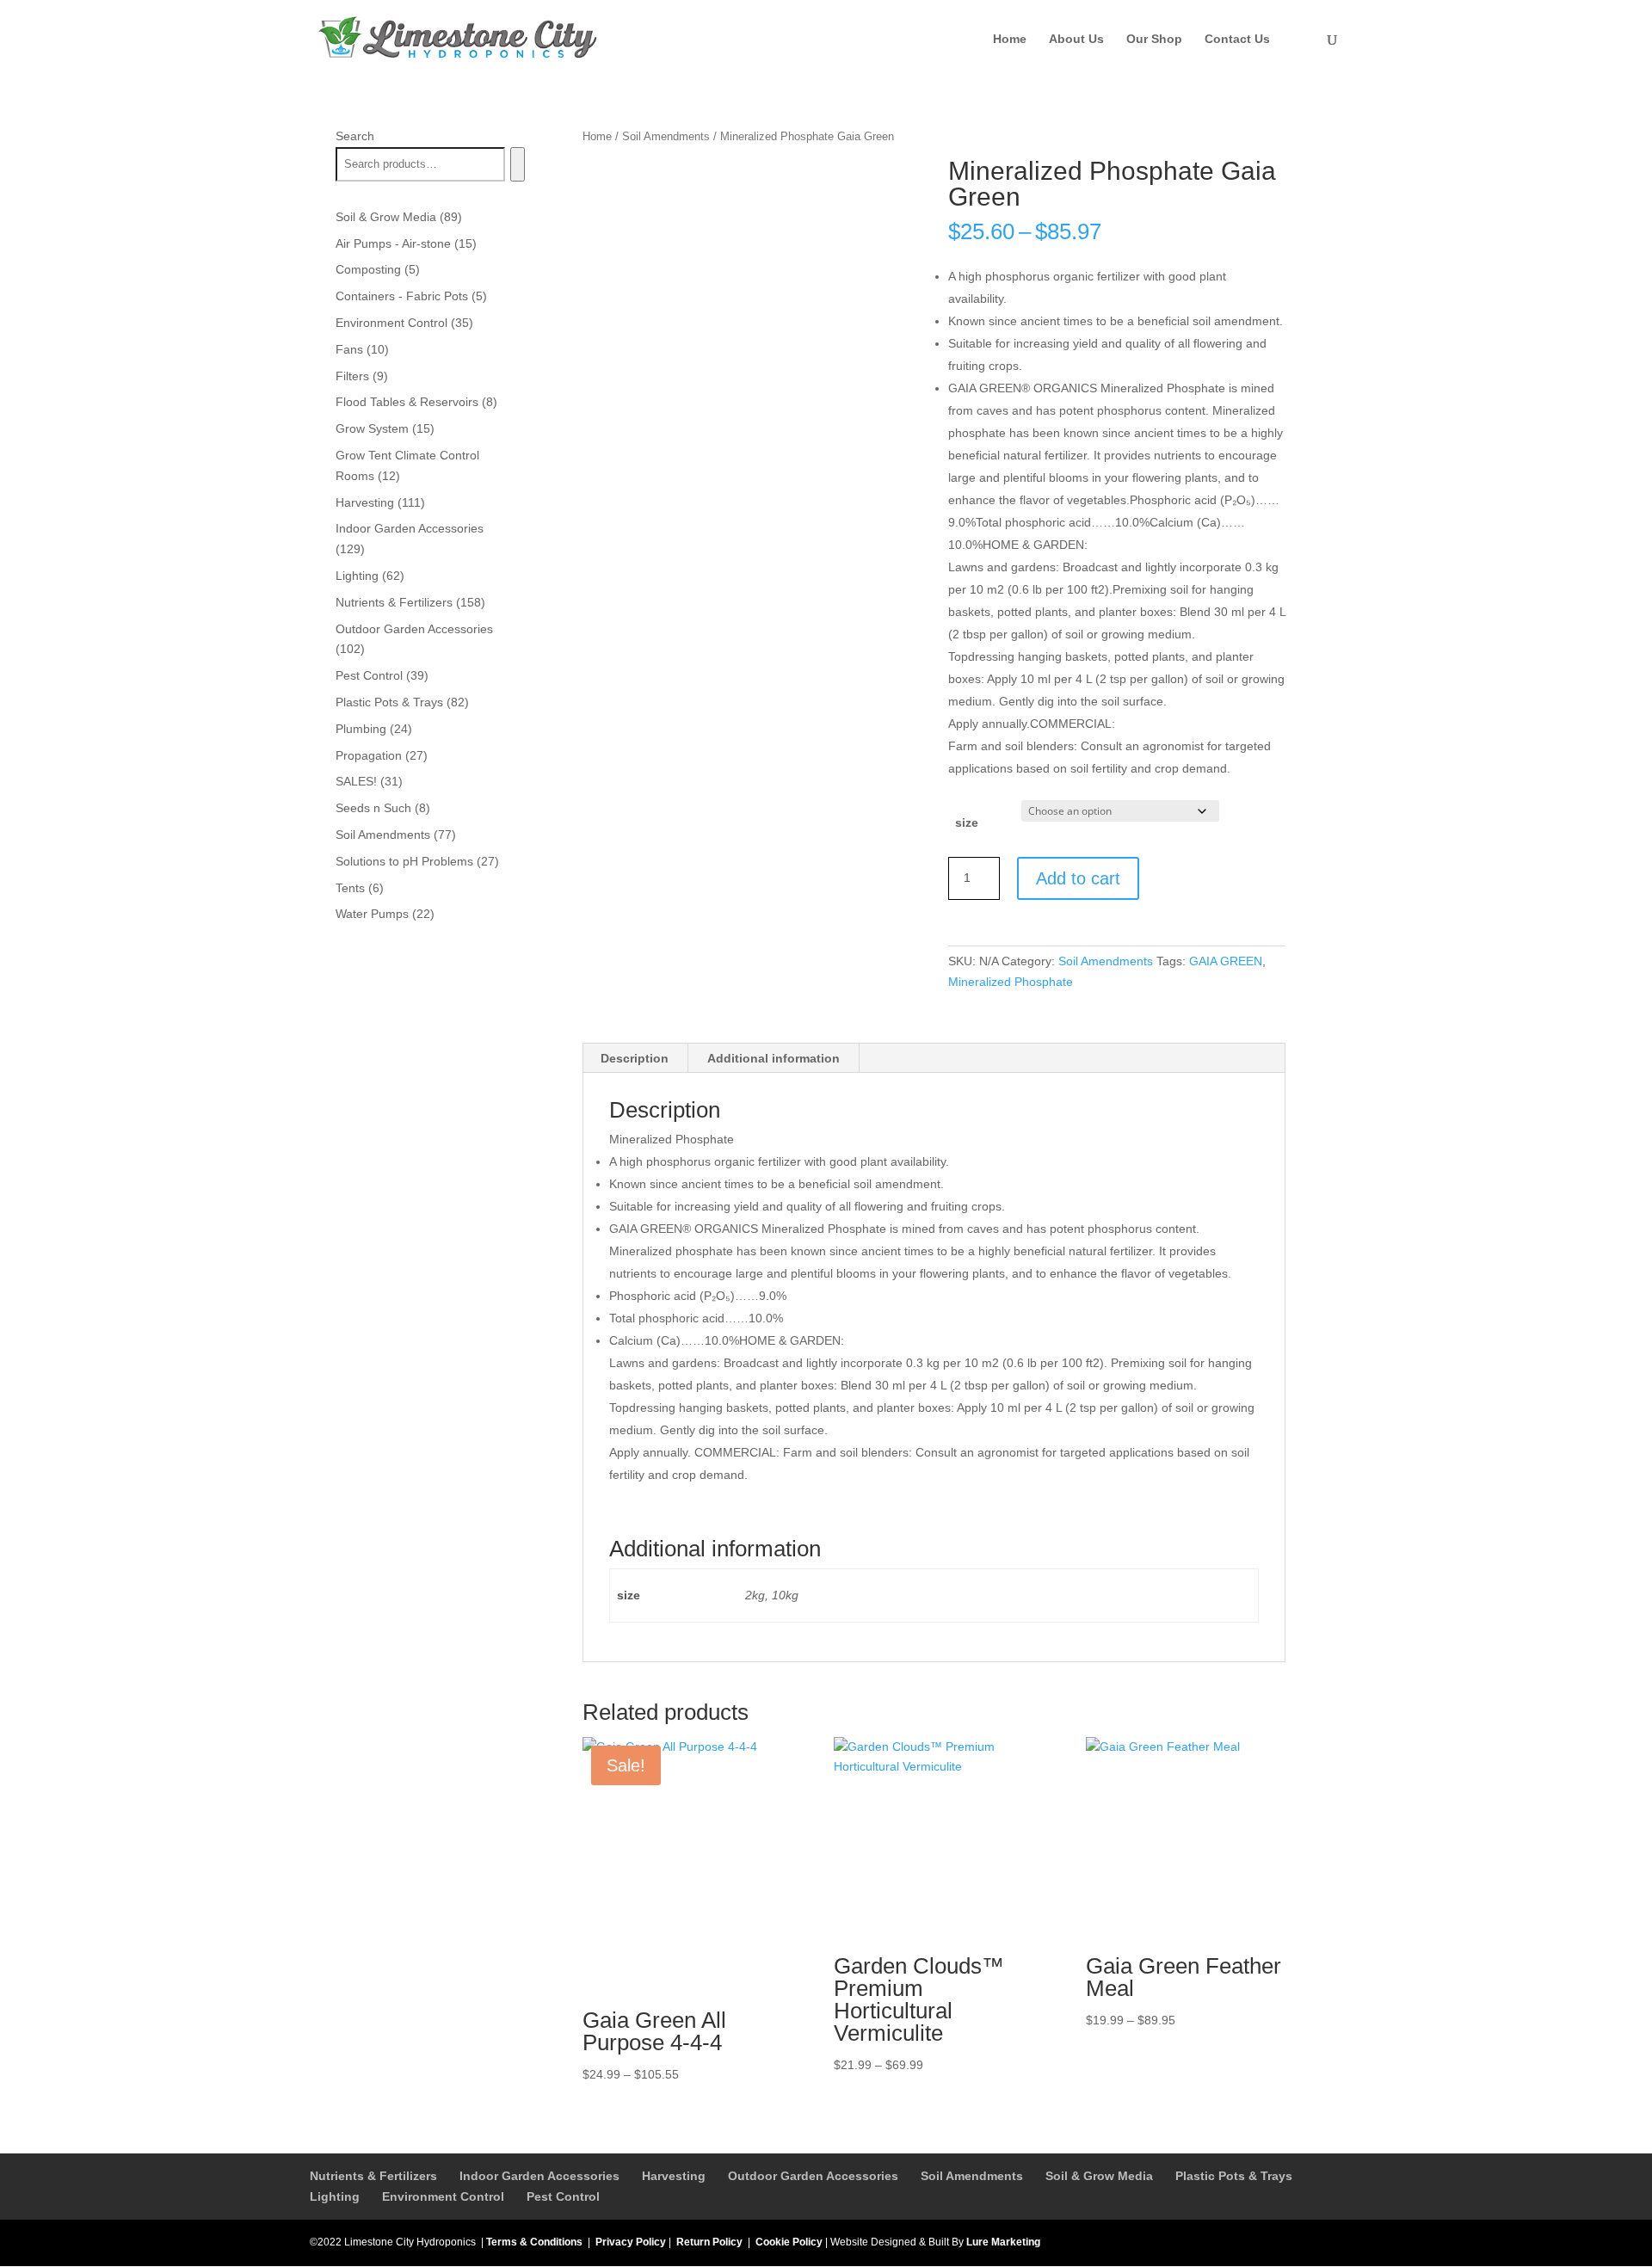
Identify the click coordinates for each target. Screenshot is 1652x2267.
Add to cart (1078, 878)
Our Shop (1154, 39)
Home (1010, 39)
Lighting (335, 2196)
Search (355, 136)
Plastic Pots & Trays (1234, 2176)
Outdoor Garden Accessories (813, 2176)
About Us (1076, 39)
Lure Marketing (1003, 2242)
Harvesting (674, 2176)
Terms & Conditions (534, 2242)
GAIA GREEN (1226, 961)
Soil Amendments (666, 136)
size (967, 822)
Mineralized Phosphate (1011, 982)
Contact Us (1237, 39)
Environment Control (443, 2196)
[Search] (518, 164)
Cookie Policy (789, 2242)
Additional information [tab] (774, 1058)
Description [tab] (635, 1058)
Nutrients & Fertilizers (373, 2176)
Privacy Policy (631, 2242)
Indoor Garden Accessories (539, 2176)
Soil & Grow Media (1099, 2176)
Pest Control (563, 2196)
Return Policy (709, 2242)
